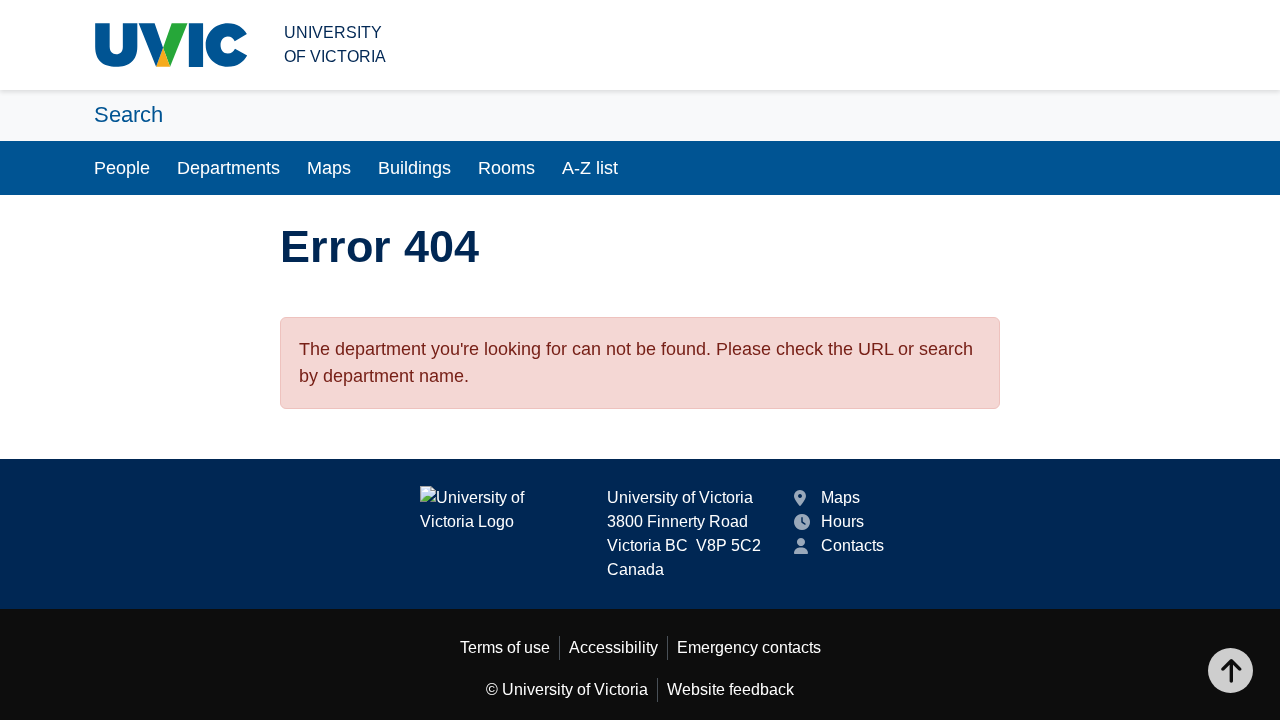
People (122, 168)
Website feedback (730, 689)
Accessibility (613, 647)
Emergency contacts (749, 647)
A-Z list (590, 168)
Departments (228, 168)
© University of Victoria (567, 689)
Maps (329, 168)
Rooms (506, 168)
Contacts (852, 545)
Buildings (414, 168)
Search (128, 114)
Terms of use (505, 647)
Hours (842, 521)
